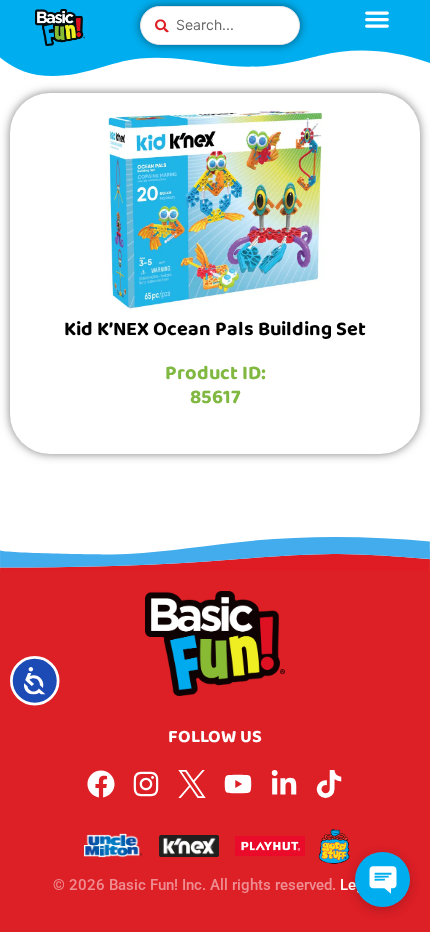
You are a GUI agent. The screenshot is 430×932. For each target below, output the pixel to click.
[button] (382, 879)
